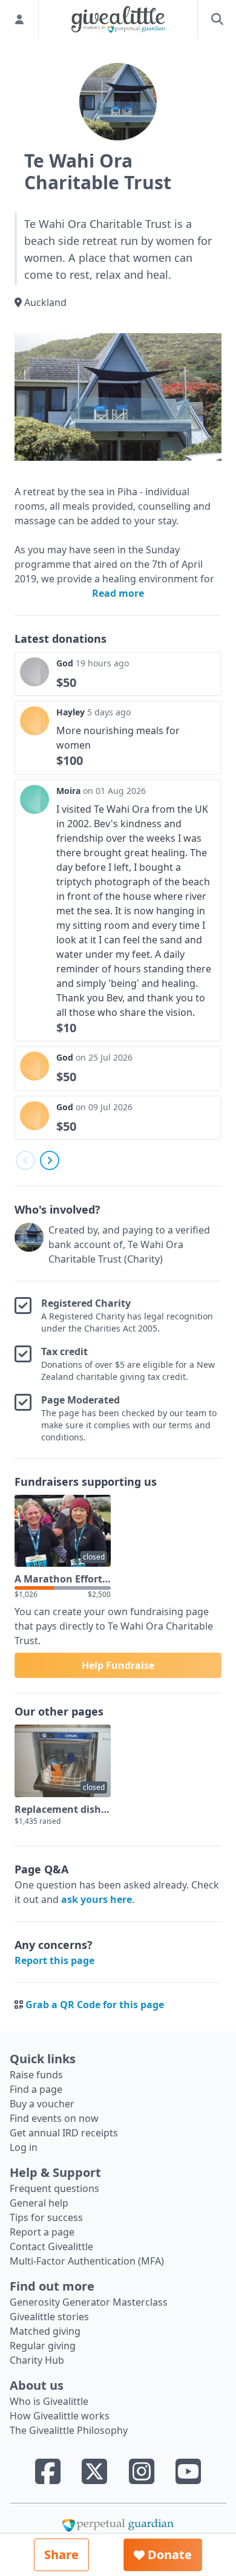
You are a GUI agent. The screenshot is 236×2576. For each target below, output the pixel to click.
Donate (168, 2555)
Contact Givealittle (51, 2246)
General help (39, 2203)
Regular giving (43, 2346)
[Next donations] (50, 1160)
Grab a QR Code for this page (95, 2005)
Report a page (42, 2232)
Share (61, 2555)
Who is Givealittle (49, 2401)
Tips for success (46, 2217)
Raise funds (36, 2075)
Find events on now (54, 2118)
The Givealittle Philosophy (69, 2430)
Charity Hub (37, 2360)
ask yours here (97, 1899)
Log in (24, 2147)
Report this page (54, 1960)
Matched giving (45, 2331)
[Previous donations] (25, 1160)
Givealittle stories (49, 2317)
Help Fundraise (118, 1665)
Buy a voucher (42, 2104)
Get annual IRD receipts (64, 2133)
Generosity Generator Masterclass (89, 2302)
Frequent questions (54, 2188)
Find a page (36, 2089)
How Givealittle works (60, 2416)
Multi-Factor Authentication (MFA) (87, 2261)
